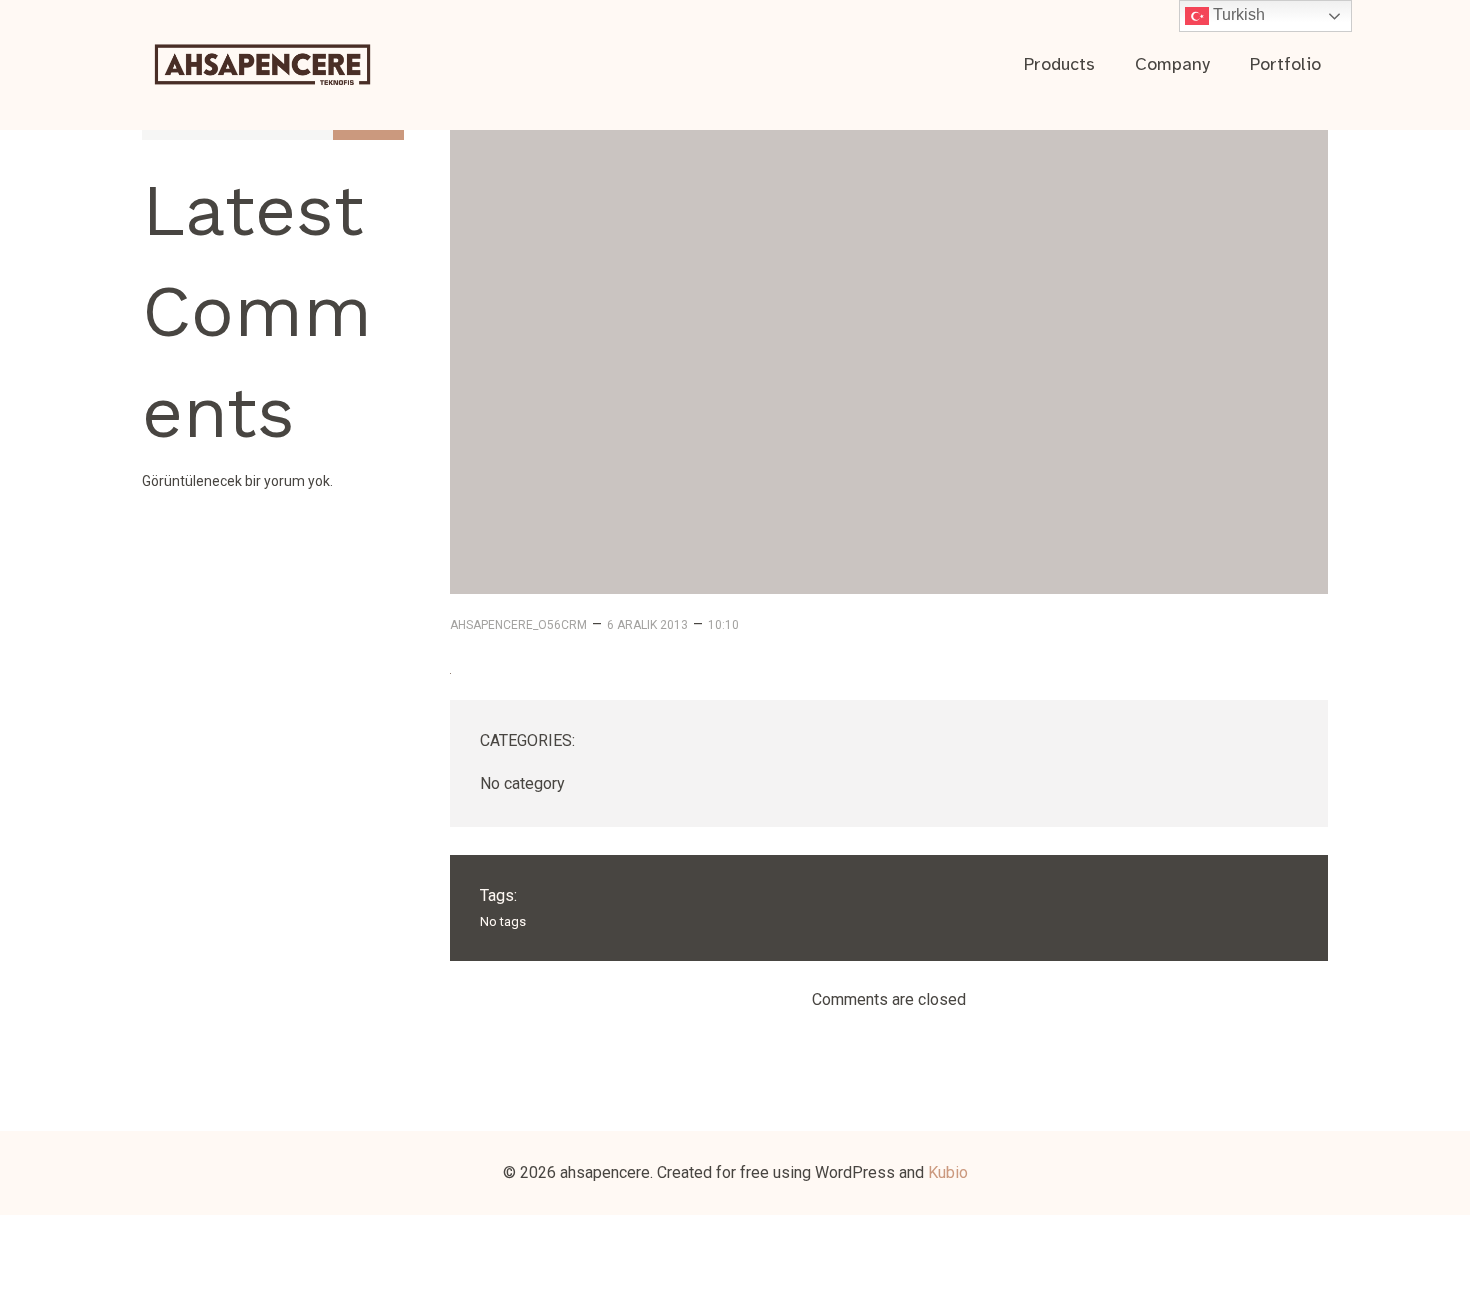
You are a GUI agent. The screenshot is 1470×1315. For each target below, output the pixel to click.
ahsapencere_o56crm (518, 625)
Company (1172, 64)
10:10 (723, 625)
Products (1059, 64)
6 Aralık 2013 (647, 625)
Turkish (1237, 14)
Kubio (948, 1172)
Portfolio (1285, 64)
